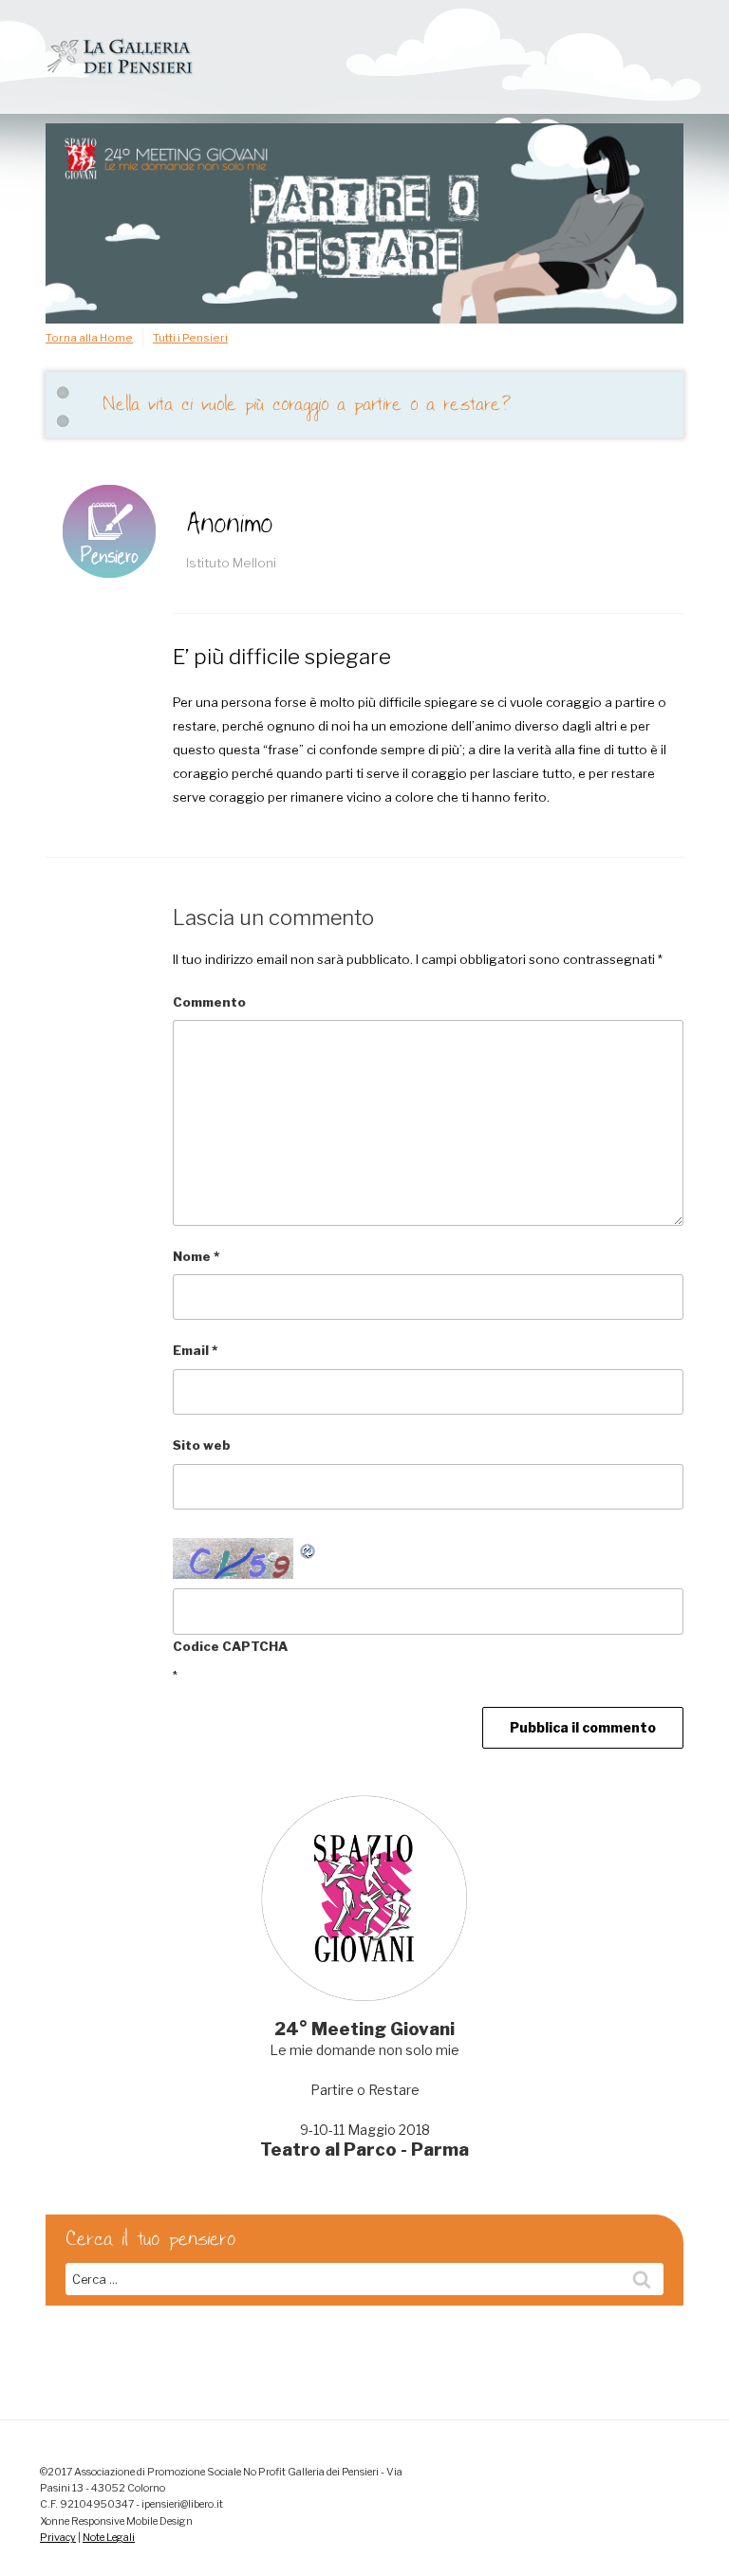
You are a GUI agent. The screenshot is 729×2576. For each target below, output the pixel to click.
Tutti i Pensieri (190, 338)
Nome (196, 1256)
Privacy (58, 2538)
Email (195, 1350)
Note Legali (109, 2538)
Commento (209, 1002)
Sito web (202, 1445)
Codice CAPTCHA (230, 1646)
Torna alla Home (89, 338)
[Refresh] (308, 1549)
